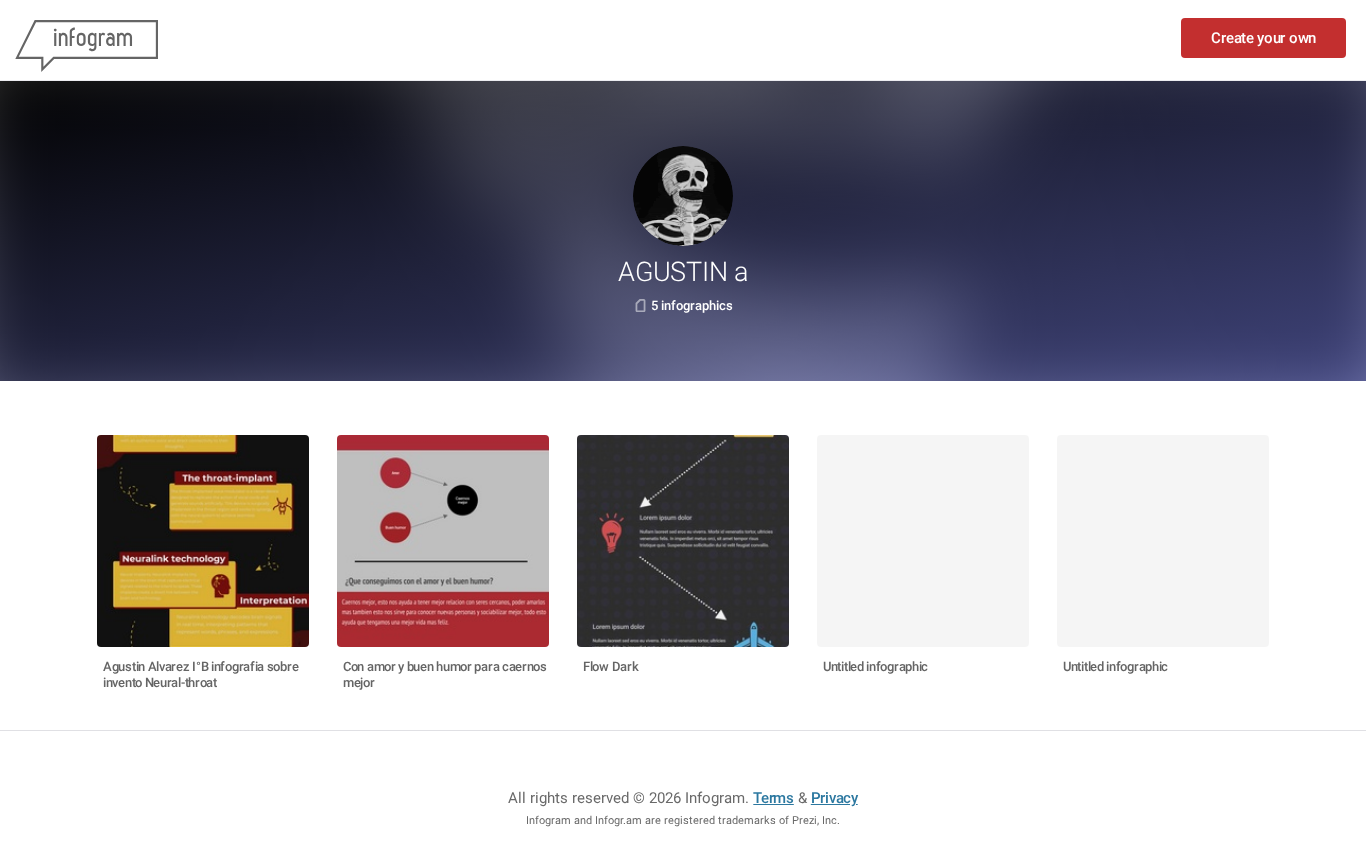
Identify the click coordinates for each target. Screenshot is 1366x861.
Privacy (834, 798)
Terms (773, 798)
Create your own (1263, 38)
